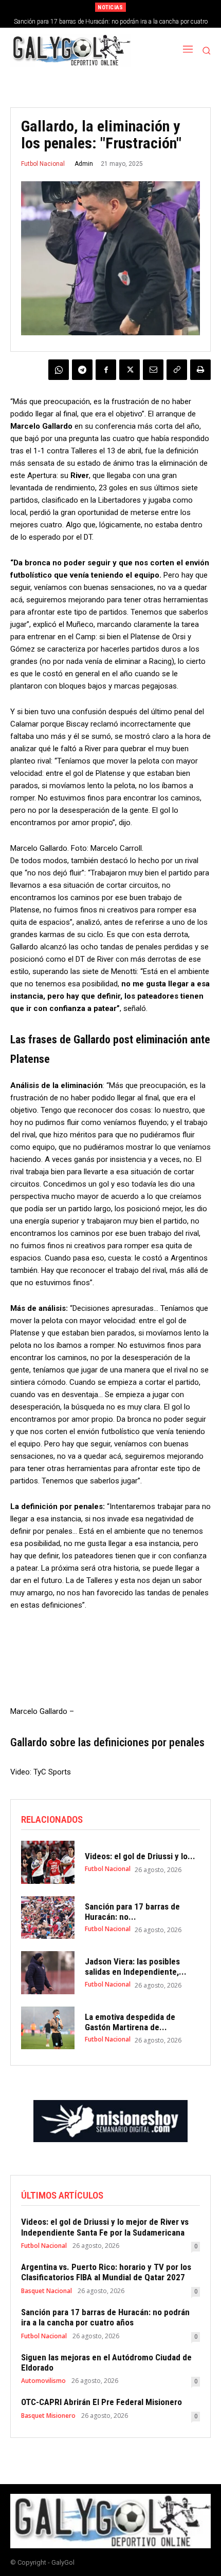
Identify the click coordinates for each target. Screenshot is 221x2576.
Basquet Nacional (47, 2291)
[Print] (200, 370)
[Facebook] (106, 370)
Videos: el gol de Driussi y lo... (140, 1856)
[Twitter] (130, 370)
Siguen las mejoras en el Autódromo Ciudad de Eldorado (112, 22)
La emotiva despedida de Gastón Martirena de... (130, 2022)
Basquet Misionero (48, 2416)
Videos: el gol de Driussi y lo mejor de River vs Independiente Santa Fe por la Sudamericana (105, 2227)
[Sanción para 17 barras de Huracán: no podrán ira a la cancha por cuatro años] (48, 1918)
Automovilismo (43, 2381)
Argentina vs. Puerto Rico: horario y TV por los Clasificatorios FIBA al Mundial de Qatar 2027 (106, 2272)
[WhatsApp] (59, 370)
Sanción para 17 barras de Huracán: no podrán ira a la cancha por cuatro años (105, 2317)
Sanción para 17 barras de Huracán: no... (132, 1912)
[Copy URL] (177, 370)
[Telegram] (82, 370)
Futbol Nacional (43, 164)
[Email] (153, 370)
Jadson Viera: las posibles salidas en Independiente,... (136, 1967)
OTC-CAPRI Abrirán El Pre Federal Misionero (102, 2402)
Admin (84, 164)
